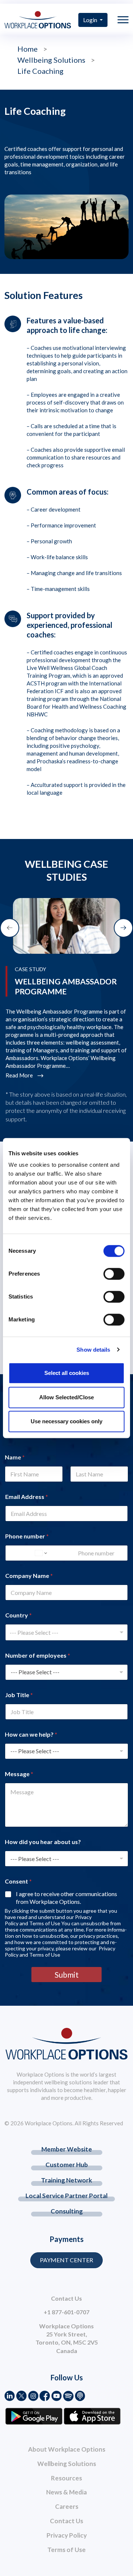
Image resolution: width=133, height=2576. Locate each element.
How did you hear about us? (43, 1842)
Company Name (29, 1576)
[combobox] (66, 1632)
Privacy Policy (67, 2535)
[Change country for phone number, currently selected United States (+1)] (40, 1553)
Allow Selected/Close (66, 1397)
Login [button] (91, 20)
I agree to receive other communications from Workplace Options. (66, 1898)
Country (18, 1615)
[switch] (114, 1274)
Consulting (67, 2211)
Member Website (67, 2149)
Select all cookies (67, 1373)
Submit (67, 1975)
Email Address (27, 1497)
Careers (67, 2506)
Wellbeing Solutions (67, 2464)
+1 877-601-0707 (66, 2312)
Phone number (27, 1536)
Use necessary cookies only (66, 1421)
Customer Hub (67, 2165)
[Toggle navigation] (123, 20)
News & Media (66, 2492)
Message (19, 1774)
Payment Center (66, 2260)
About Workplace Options (67, 2449)
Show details (93, 1350)
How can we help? (31, 1734)
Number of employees (38, 1655)
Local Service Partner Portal (66, 2196)
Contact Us (66, 2521)
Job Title (19, 1695)
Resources (66, 2478)
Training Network (66, 2180)
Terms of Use (66, 2550)
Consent (18, 1881)
